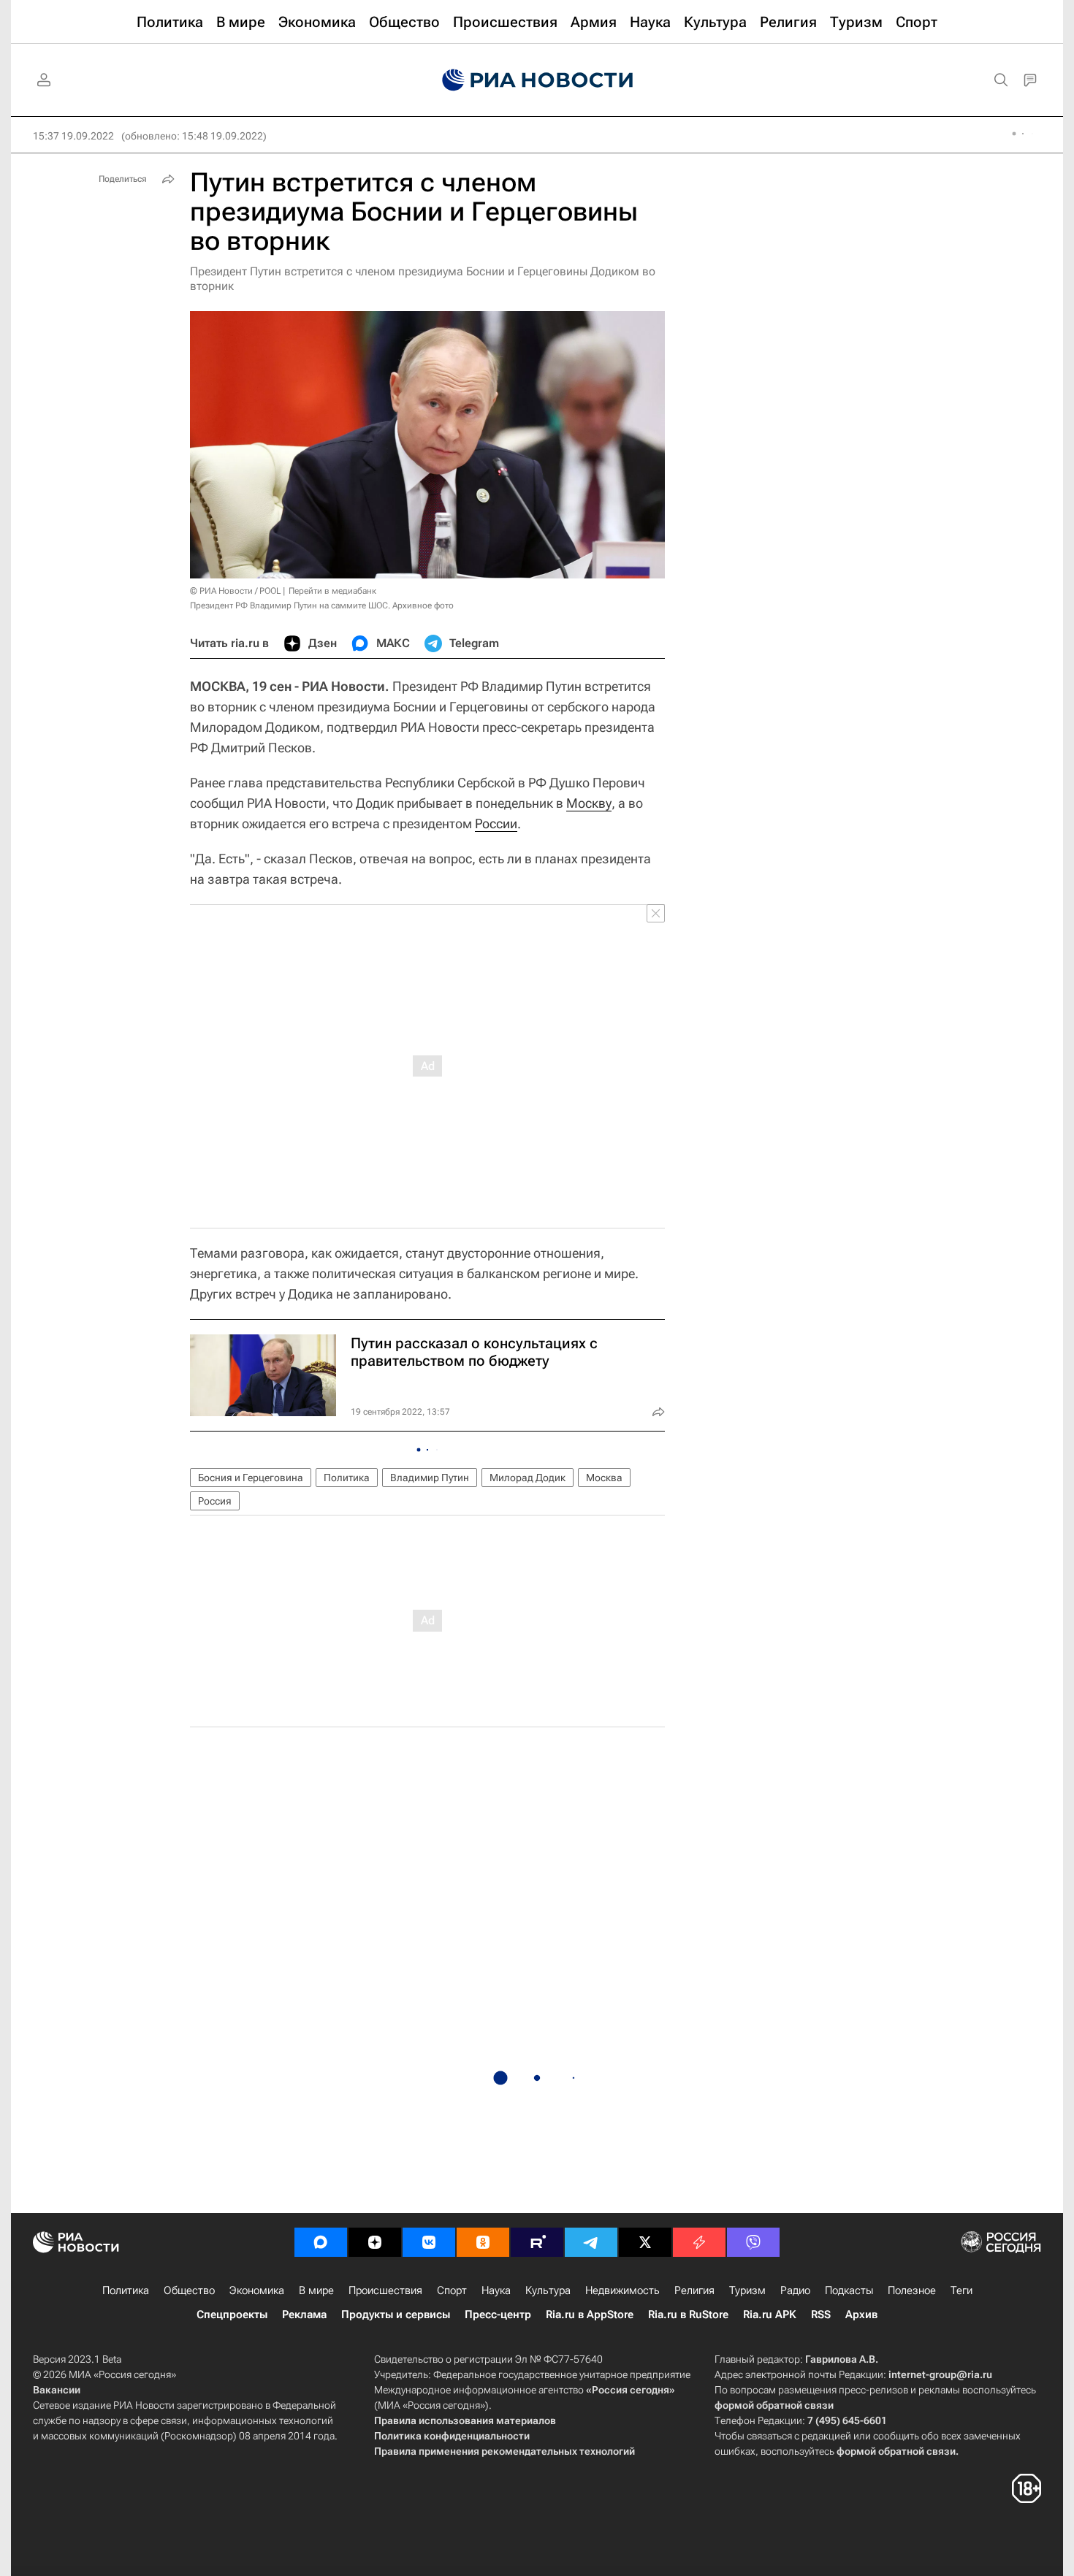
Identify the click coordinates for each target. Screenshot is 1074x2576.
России (496, 823)
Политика (347, 1478)
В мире (316, 2290)
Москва (604, 1478)
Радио (795, 2290)
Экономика (257, 2290)
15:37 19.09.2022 (73, 136)
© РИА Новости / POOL (235, 591)
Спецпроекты (232, 2315)
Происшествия (385, 2290)
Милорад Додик (528, 1478)
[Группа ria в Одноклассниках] (483, 2242)
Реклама (304, 2315)
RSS (821, 2315)
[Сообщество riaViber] (753, 2242)
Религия (694, 2290)
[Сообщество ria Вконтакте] (429, 2242)
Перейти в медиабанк (332, 591)
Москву (589, 803)
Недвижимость (622, 2290)
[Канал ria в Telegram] (591, 2242)
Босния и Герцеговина (251, 1478)
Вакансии (57, 2390)
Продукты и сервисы (396, 2315)
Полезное (912, 2290)
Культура (548, 2290)
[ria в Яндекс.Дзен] (375, 2242)
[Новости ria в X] (645, 2242)
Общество (189, 2290)
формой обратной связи (774, 2405)
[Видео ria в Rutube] (537, 2242)
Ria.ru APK (770, 2315)
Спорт (452, 2290)
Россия (215, 1501)
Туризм (747, 2290)
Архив (861, 2315)
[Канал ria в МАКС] (321, 2242)
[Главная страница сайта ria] (537, 80)
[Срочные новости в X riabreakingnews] (699, 2242)
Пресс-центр (498, 2315)
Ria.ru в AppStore (590, 2315)
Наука (496, 2290)
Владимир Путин (430, 1478)
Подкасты (849, 2290)
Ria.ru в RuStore (688, 2315)
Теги (961, 2290)
